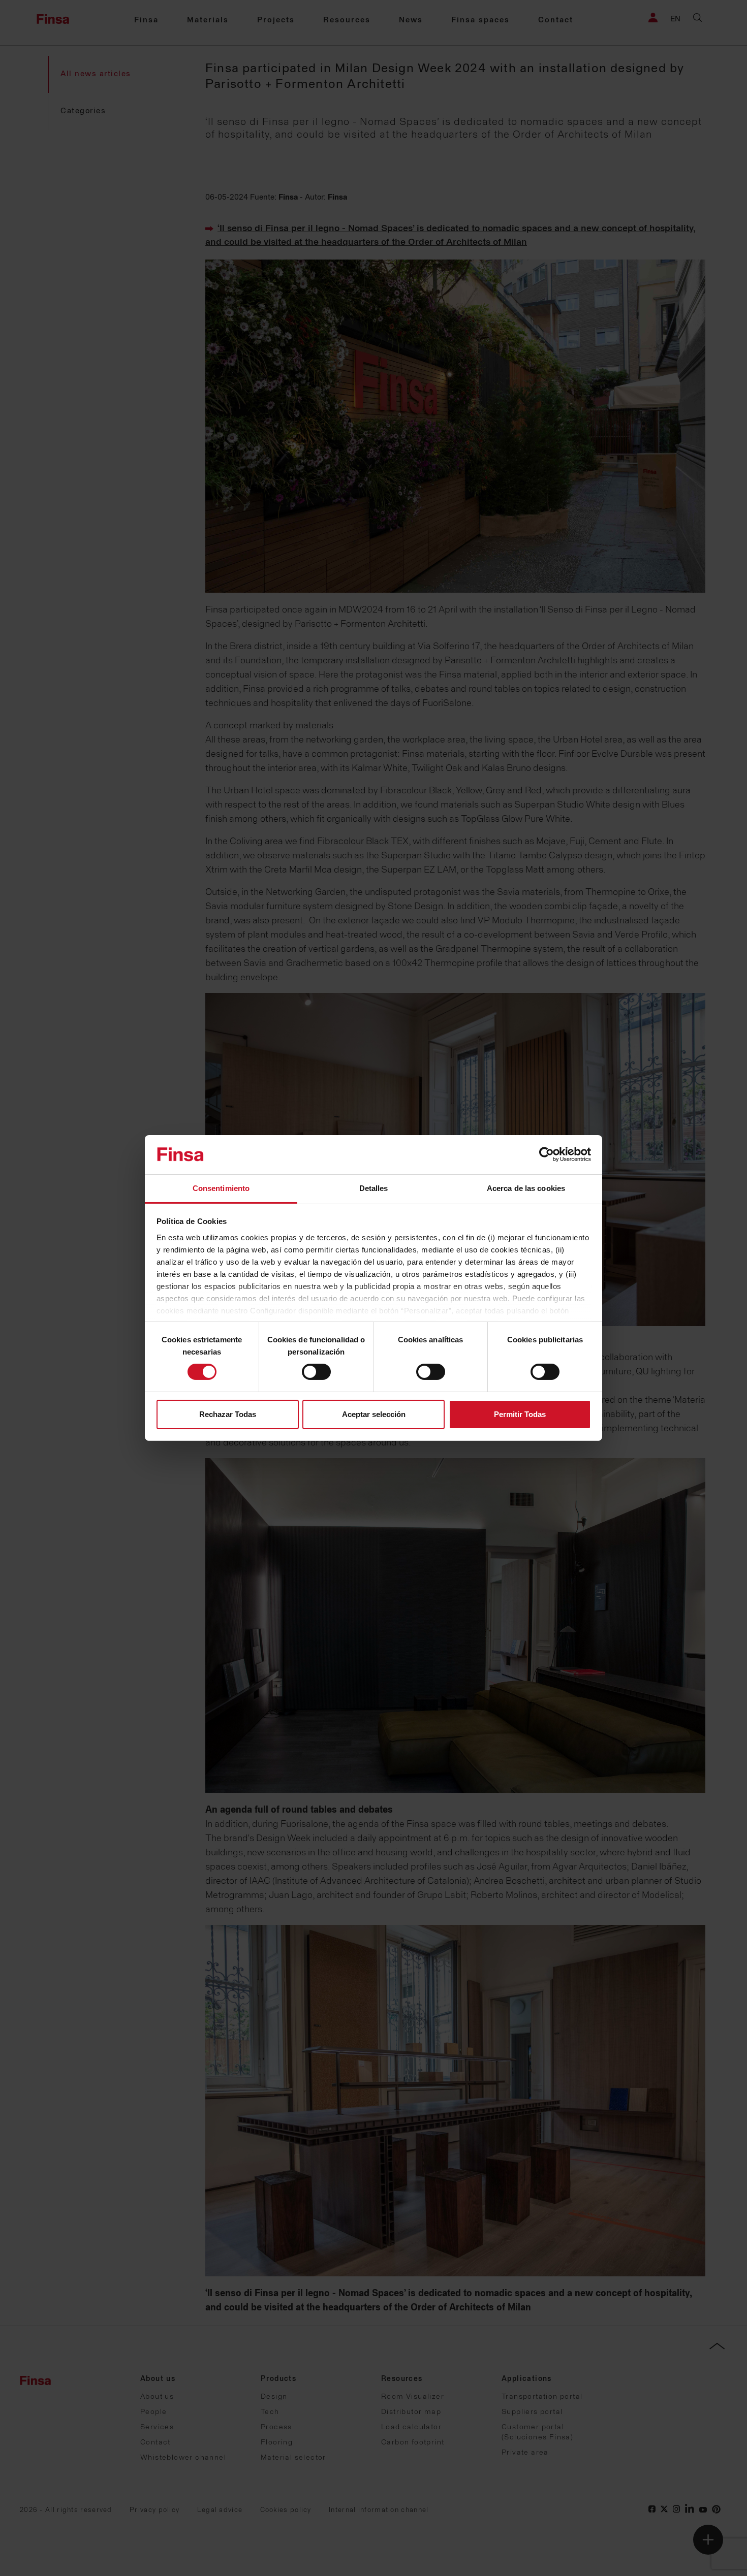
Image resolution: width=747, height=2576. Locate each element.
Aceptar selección (374, 1414)
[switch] (316, 1372)
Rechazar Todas (228, 1414)
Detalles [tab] (374, 1188)
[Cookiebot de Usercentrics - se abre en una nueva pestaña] (547, 1154)
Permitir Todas (520, 1414)
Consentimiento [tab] (221, 1188)
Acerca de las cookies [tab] (526, 1188)
